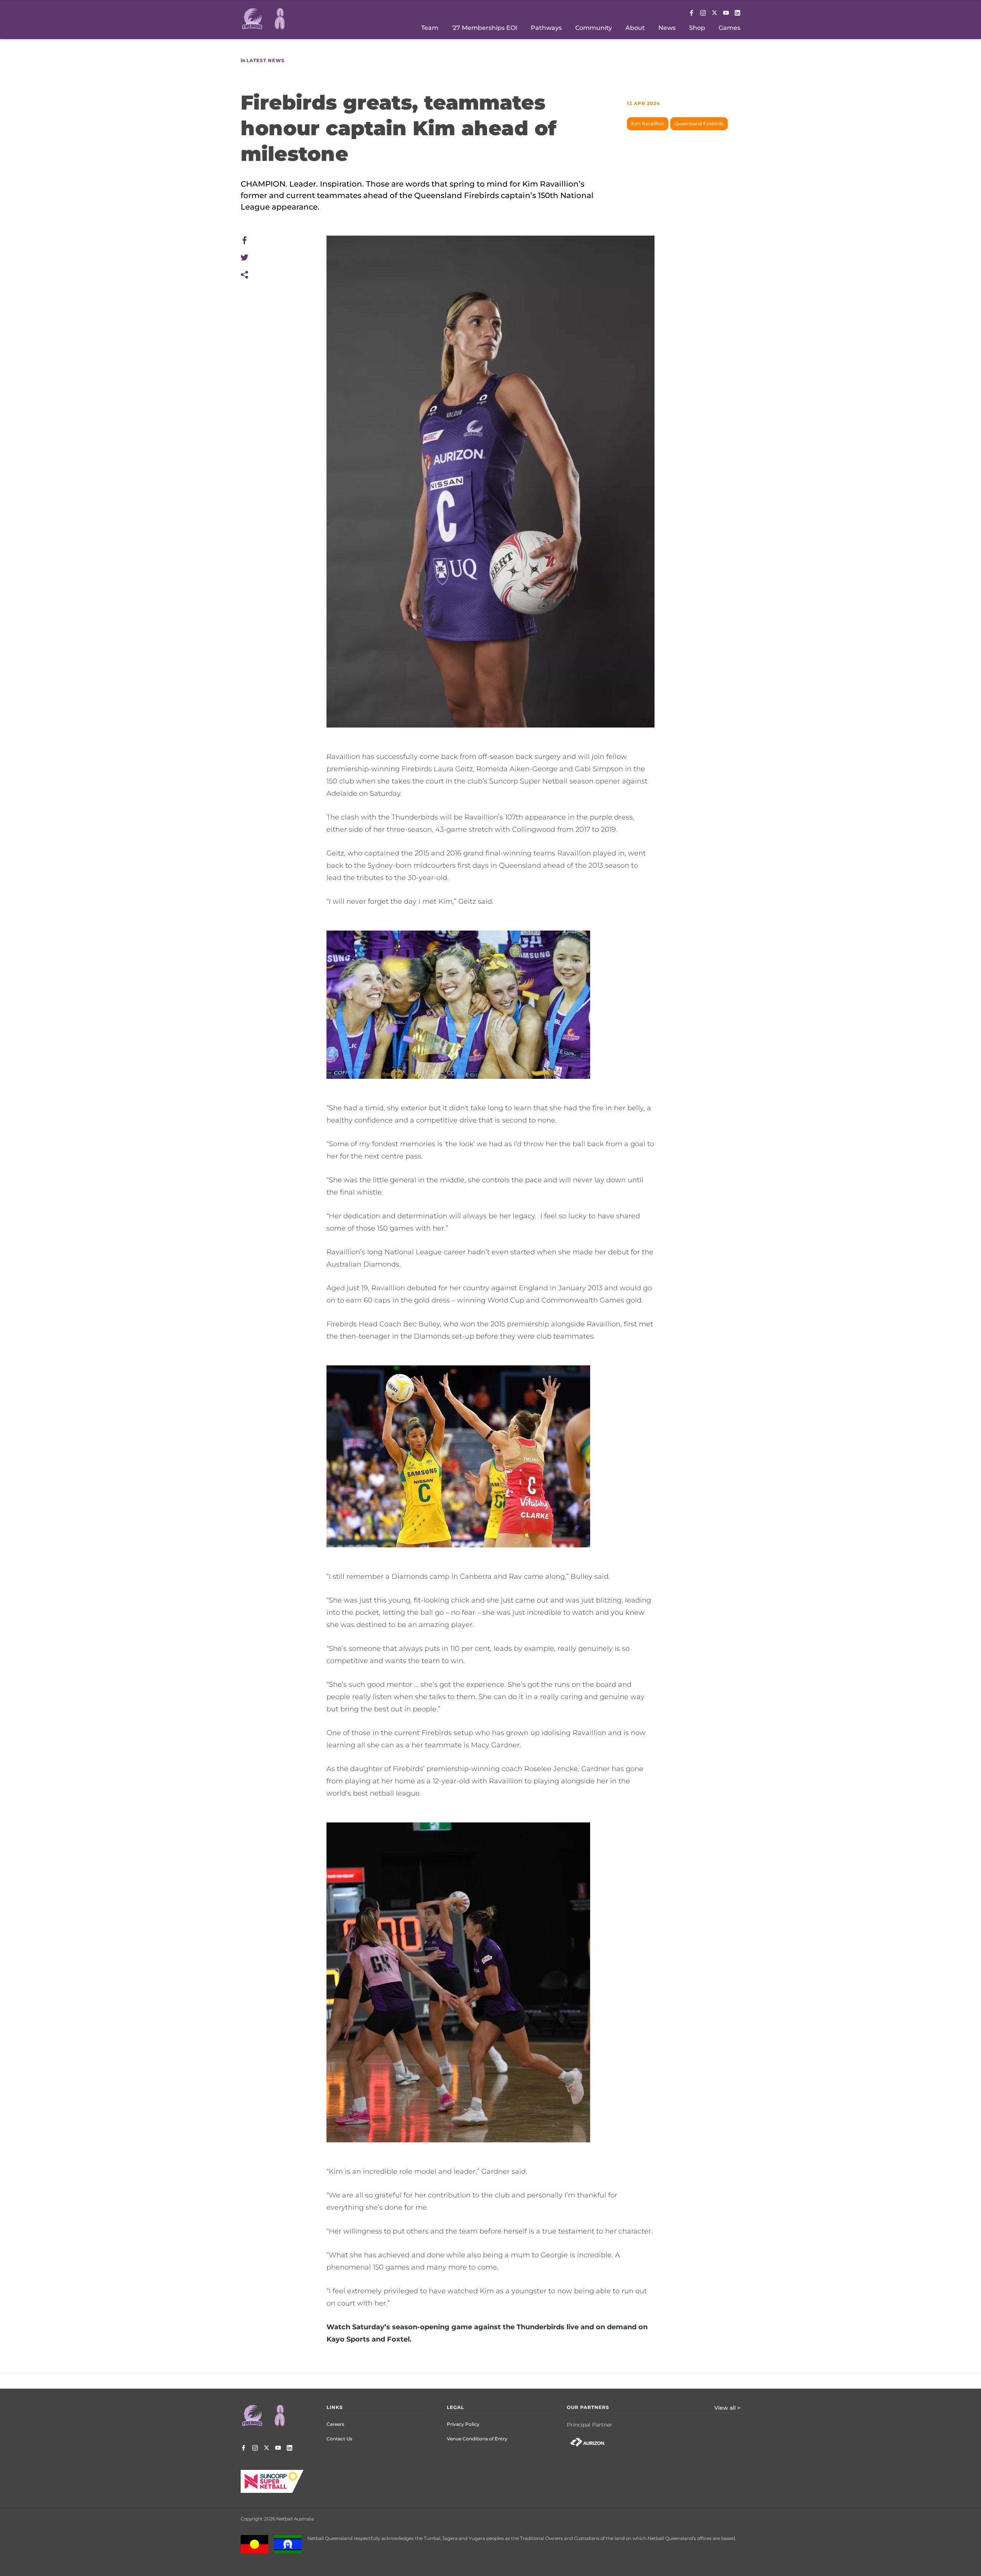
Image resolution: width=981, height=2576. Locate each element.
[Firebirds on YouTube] (726, 13)
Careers (335, 2424)
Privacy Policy (463, 2424)
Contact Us (339, 2439)
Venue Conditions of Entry (477, 2439)
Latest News (266, 60)
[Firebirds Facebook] (691, 13)
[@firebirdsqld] (703, 13)
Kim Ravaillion (648, 124)
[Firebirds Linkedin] (737, 13)
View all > (727, 2408)
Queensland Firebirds (699, 124)
